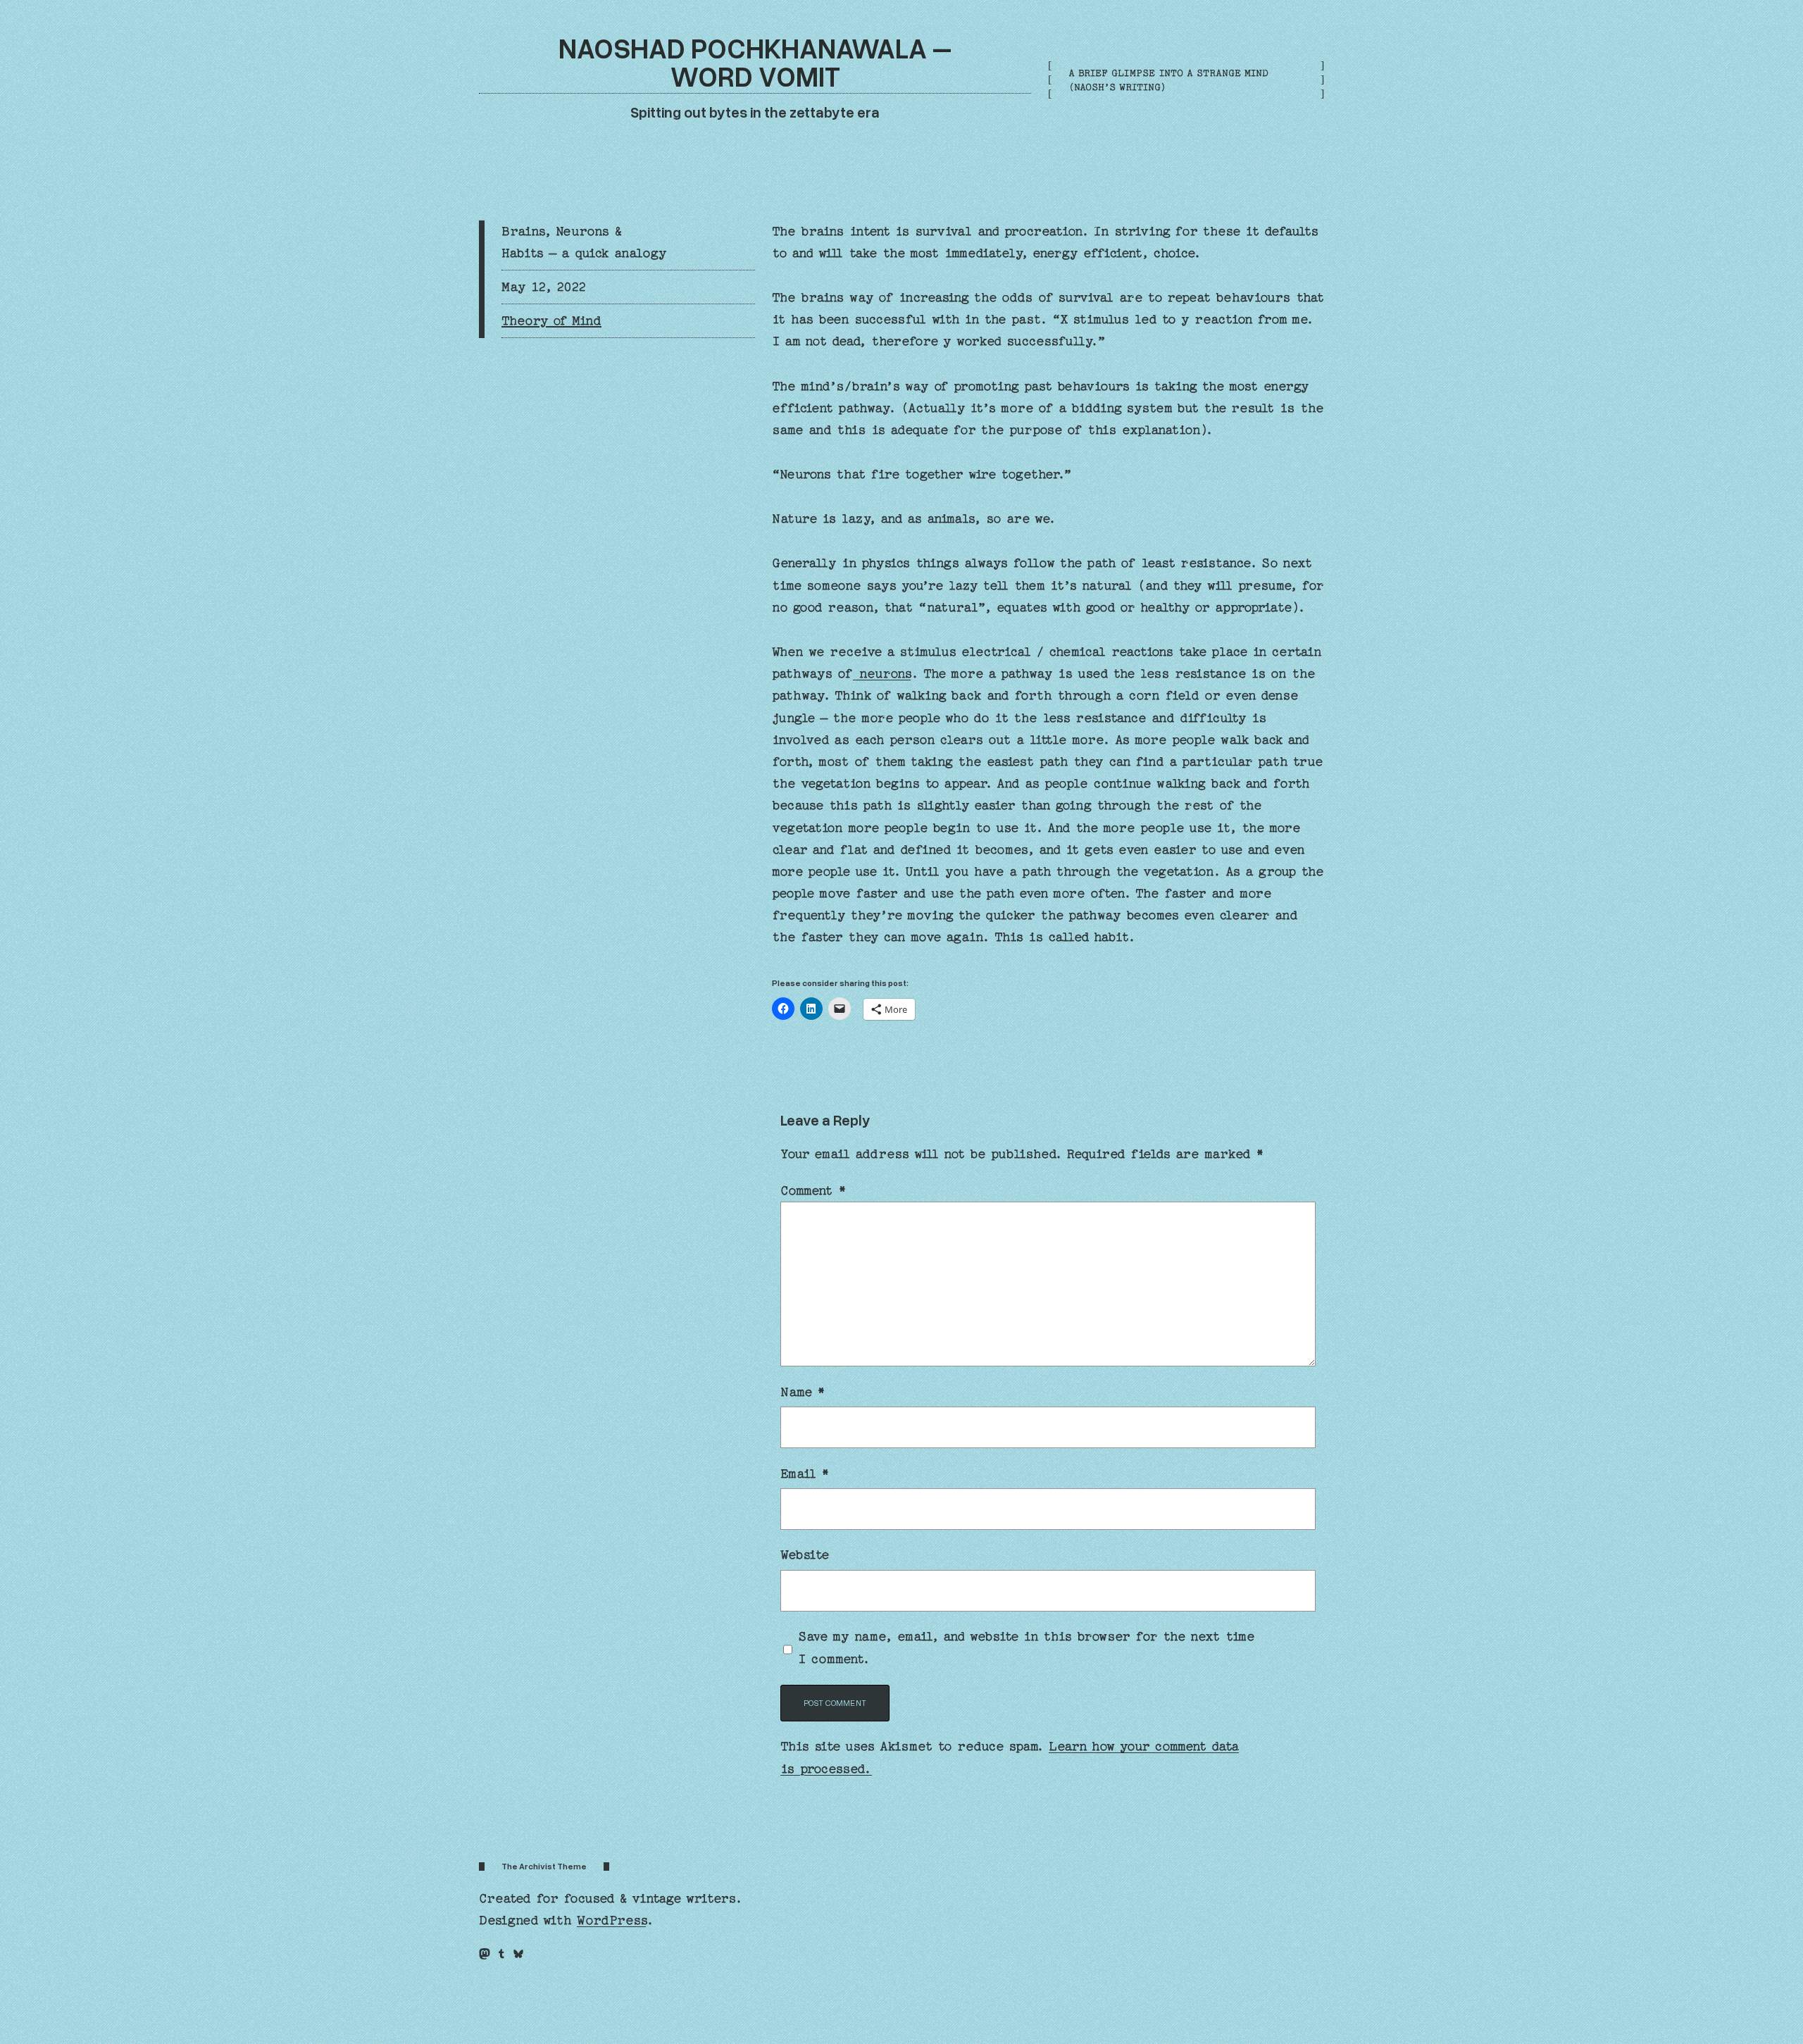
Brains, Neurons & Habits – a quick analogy (584, 242)
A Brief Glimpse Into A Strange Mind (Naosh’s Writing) (1168, 80)
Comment (813, 1191)
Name (803, 1392)
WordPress (611, 1920)
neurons (882, 674)
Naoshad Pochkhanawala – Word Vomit (755, 62)
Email (805, 1474)
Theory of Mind (551, 321)
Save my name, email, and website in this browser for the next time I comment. (1027, 1647)
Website (805, 1555)
